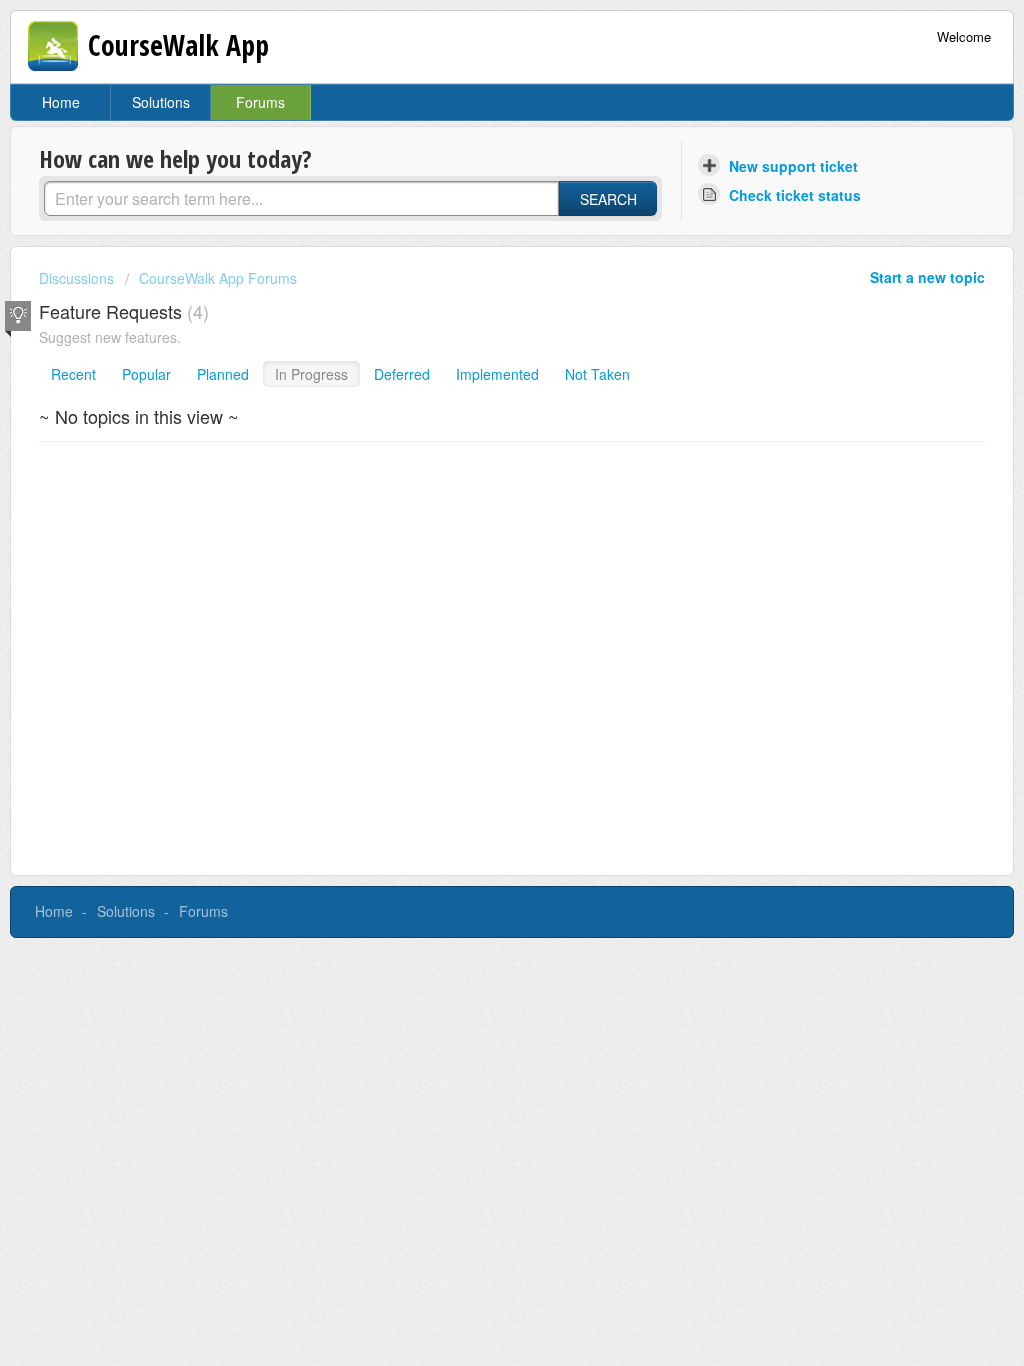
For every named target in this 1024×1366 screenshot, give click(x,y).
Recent (73, 374)
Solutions (161, 102)
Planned (223, 374)
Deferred (402, 374)
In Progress (311, 374)
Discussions (76, 278)
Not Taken (597, 374)
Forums (260, 102)
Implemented (497, 374)
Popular (146, 374)
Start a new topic (927, 277)
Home (61, 102)
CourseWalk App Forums (218, 278)
